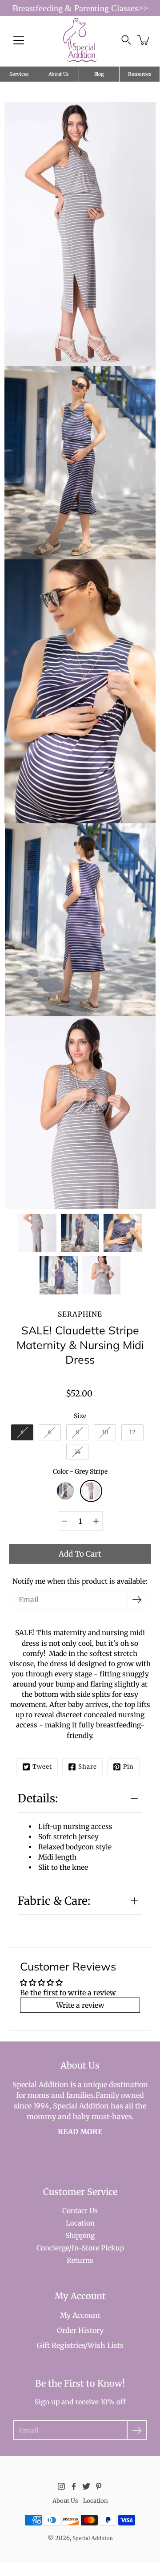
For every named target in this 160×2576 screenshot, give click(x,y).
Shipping (80, 2236)
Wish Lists (106, 2345)
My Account (80, 2315)
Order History (80, 2330)
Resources (139, 74)
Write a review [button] (80, 2005)
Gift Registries (61, 2345)
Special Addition (93, 2538)
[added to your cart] (144, 40)
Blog (99, 74)
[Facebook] (74, 2486)
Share (88, 1767)
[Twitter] (86, 2486)
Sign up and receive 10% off (80, 2402)
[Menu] (19, 40)
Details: (39, 1798)
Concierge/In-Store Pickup (80, 2248)
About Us (59, 74)
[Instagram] (61, 2486)
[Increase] (96, 1521)
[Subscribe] (137, 1600)
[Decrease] (64, 1521)
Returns (80, 2260)
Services (19, 74)
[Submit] (137, 2430)
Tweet (42, 1767)
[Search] (126, 40)
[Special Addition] (80, 40)
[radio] (22, 1432)
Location (80, 2223)
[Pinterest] (99, 2486)
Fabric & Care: (54, 1901)
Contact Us (80, 2211)
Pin (128, 1767)
